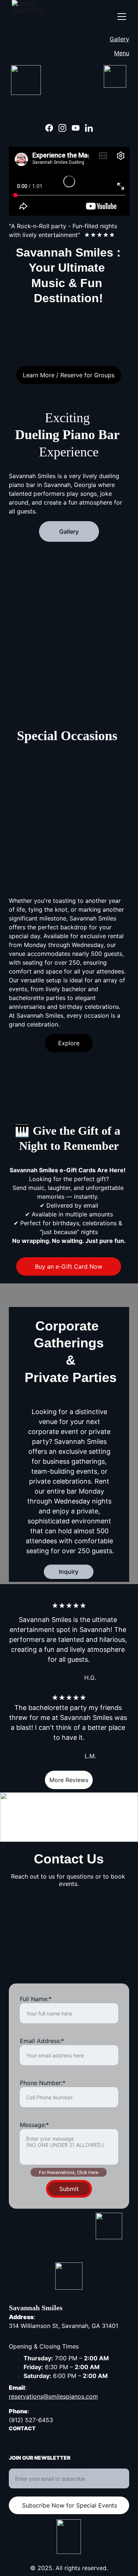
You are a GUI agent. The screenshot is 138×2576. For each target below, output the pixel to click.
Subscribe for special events (48, 2464)
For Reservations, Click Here (69, 2172)
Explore (69, 1043)
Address (21, 2317)
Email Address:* (42, 2041)
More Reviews (69, 1780)
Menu (122, 53)
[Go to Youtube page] (76, 128)
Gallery (119, 39)
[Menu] (122, 17)
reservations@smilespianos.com (53, 2396)
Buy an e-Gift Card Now (69, 1266)
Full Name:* (36, 1999)
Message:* (34, 2125)
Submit (69, 2189)
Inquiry (69, 1572)
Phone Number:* (43, 2083)
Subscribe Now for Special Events (70, 2505)
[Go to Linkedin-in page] (89, 128)
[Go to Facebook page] (49, 128)
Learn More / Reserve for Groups (69, 375)
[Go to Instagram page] (62, 128)
